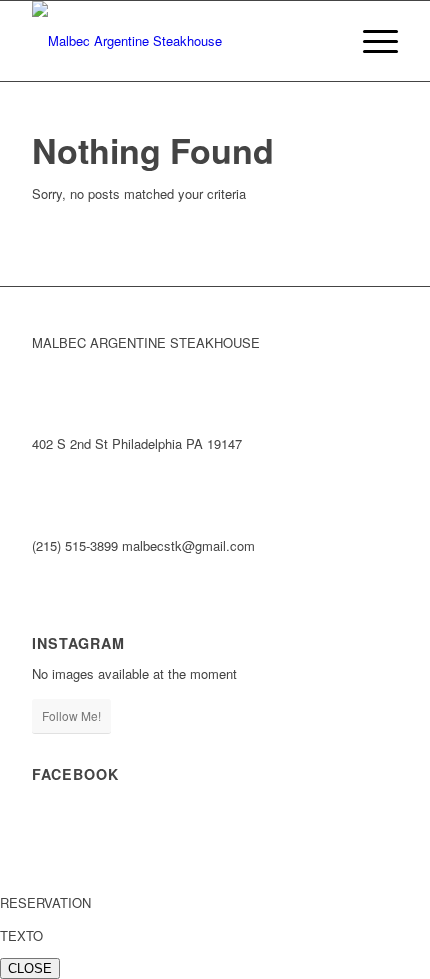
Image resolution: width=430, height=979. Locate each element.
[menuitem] (370, 41)
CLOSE (30, 968)
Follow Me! (71, 715)
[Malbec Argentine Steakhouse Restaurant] (178, 41)
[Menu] (370, 41)
